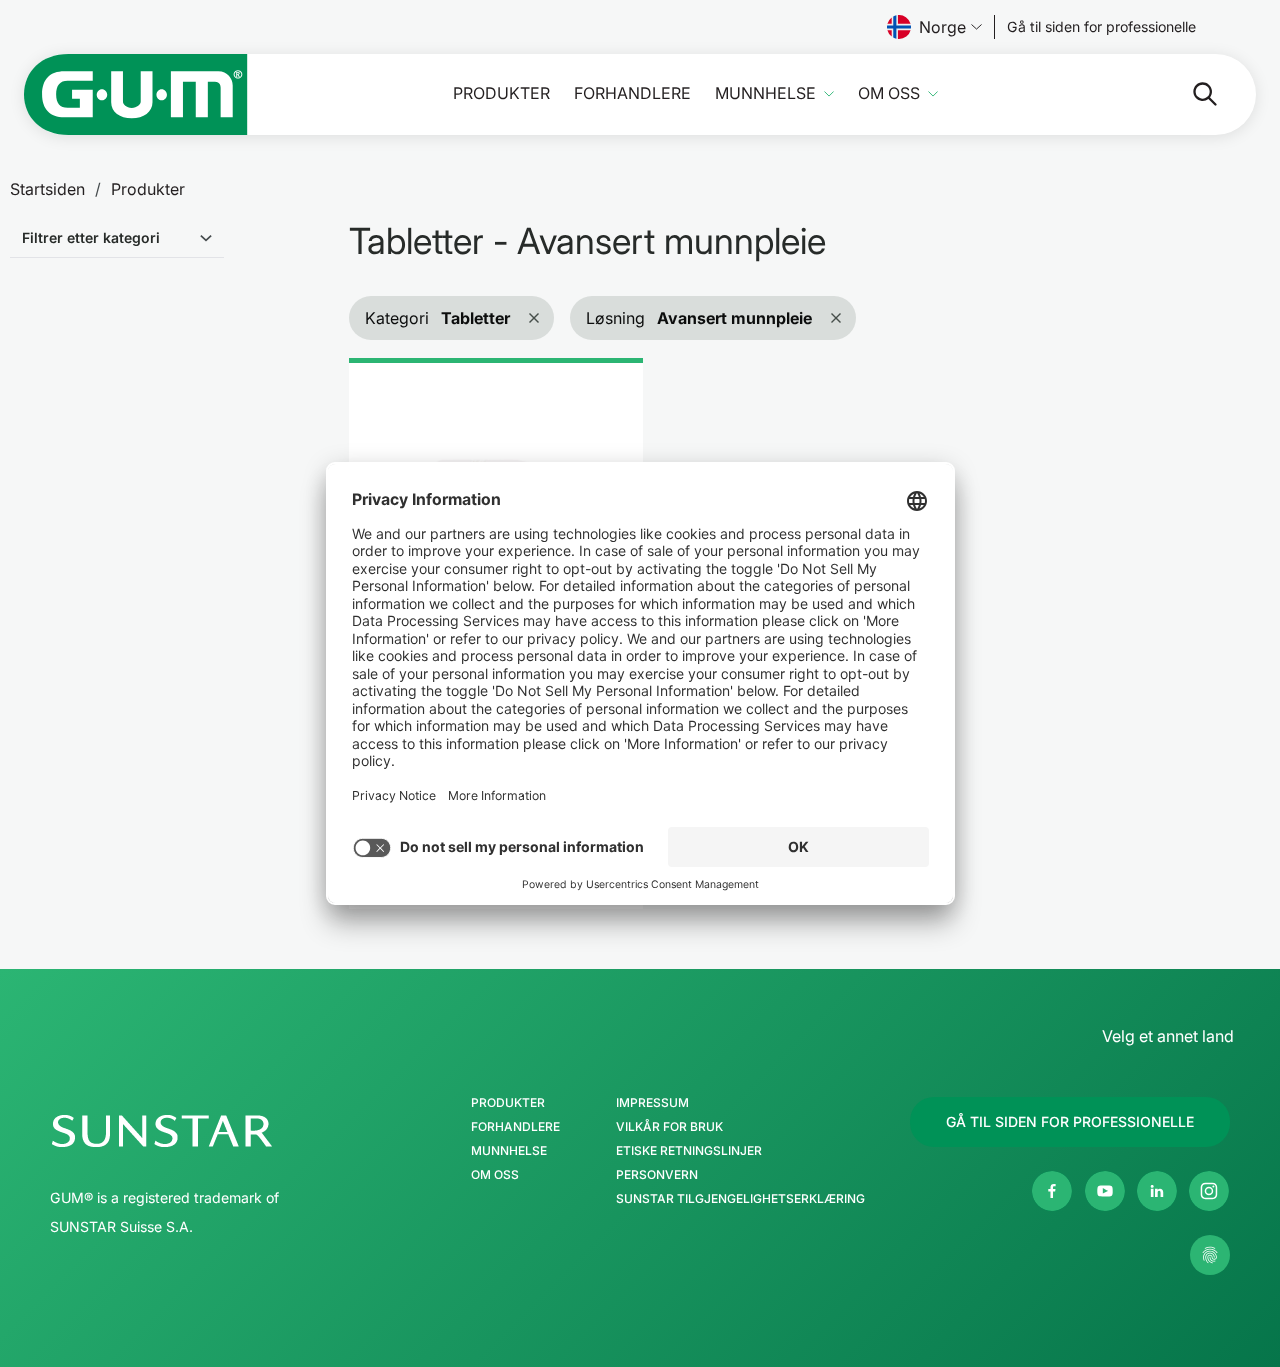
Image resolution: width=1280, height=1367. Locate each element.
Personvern (657, 1175)
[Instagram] (1209, 1191)
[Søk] (1189, 94)
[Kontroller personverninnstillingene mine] (1210, 1255)
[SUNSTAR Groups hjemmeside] (222, 1131)
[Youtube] (1105, 1191)
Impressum (652, 1103)
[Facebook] (1052, 1191)
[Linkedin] (1157, 1191)
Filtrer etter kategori (91, 237)
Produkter (501, 93)
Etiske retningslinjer (689, 1151)
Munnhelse (765, 93)
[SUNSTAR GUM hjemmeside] (136, 94)
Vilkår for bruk (669, 1127)
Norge (942, 27)
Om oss (889, 93)
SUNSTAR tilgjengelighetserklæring (740, 1199)
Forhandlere (632, 93)
